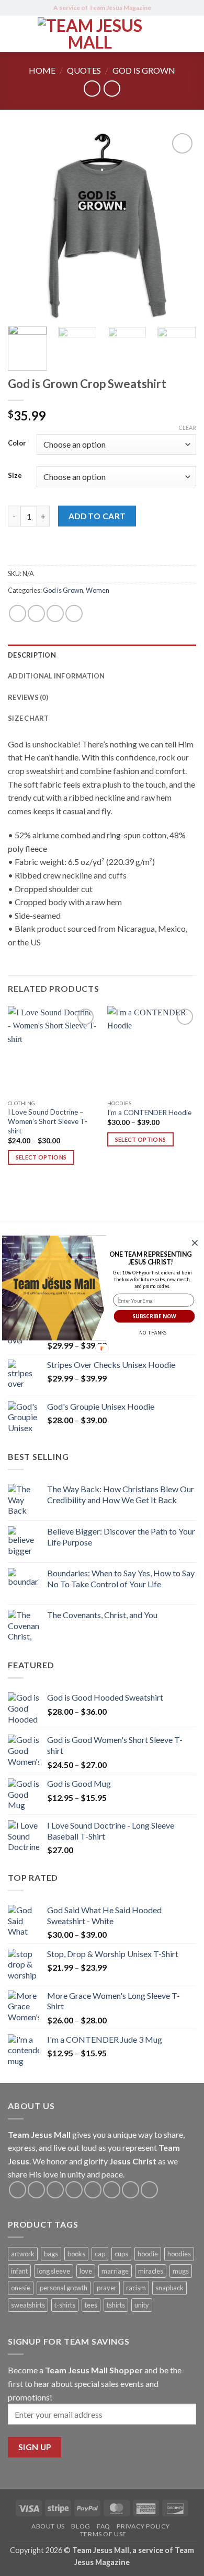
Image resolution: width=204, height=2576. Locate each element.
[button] (151, 1258)
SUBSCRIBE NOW (154, 1316)
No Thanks (153, 1333)
